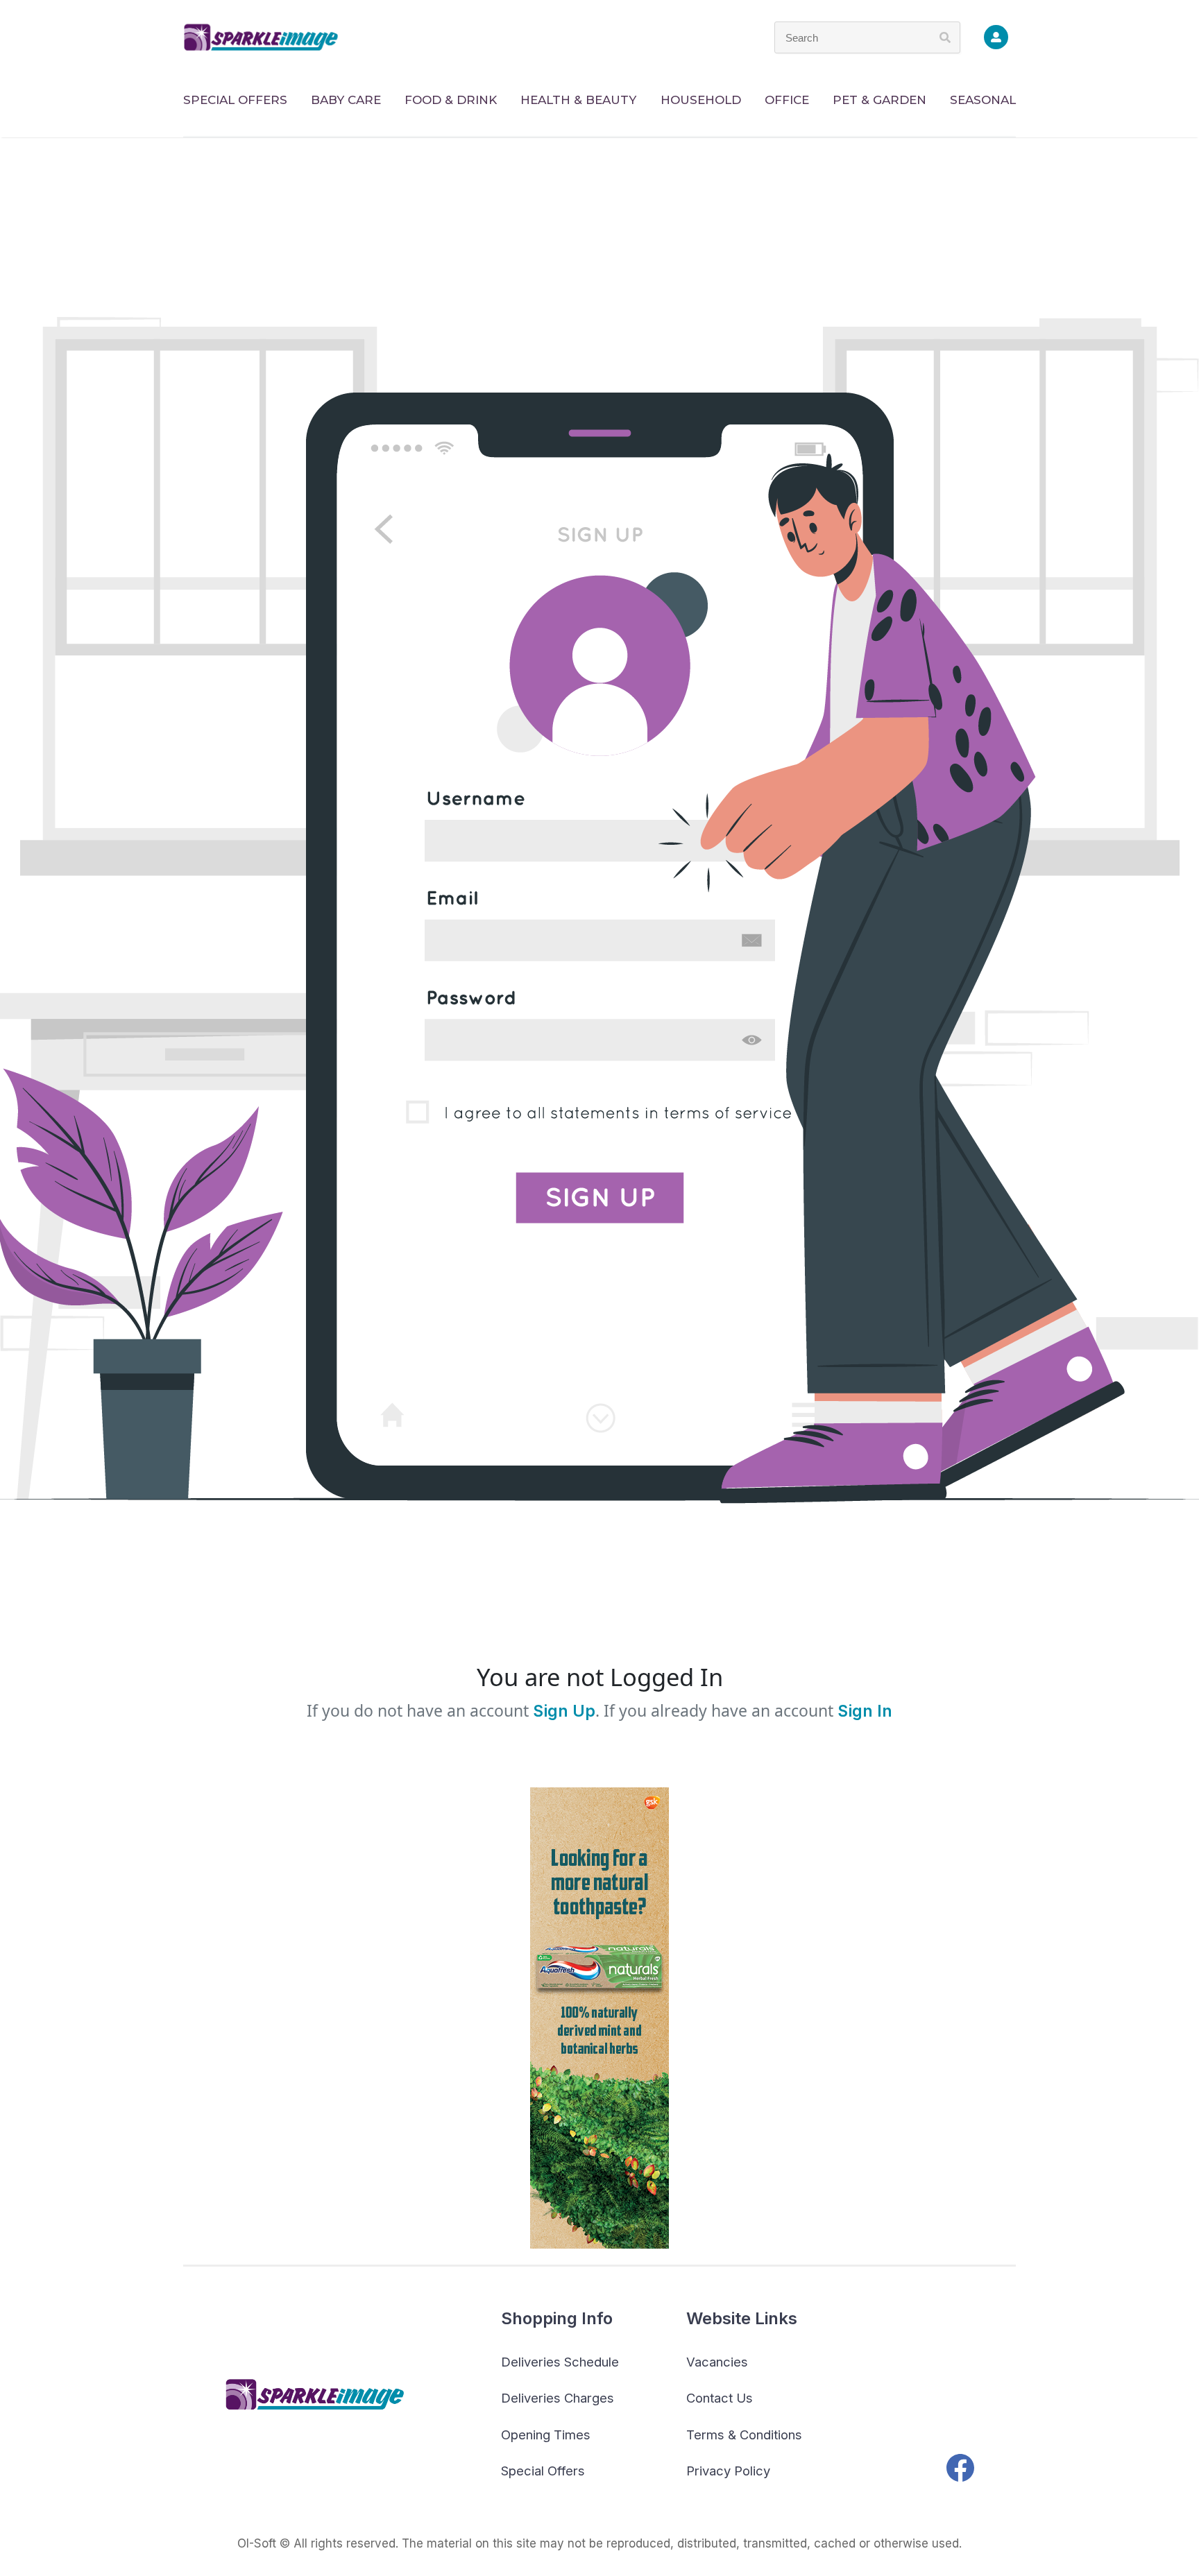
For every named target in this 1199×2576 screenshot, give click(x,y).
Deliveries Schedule (560, 2362)
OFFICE (787, 100)
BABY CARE (346, 100)
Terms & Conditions (744, 2435)
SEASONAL (983, 100)
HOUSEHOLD (701, 100)
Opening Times (546, 2435)
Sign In (865, 1711)
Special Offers (543, 2471)
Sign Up (562, 1711)
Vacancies (717, 2362)
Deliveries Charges (558, 2398)
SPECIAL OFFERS (235, 100)
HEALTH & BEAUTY (578, 100)
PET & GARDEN (879, 100)
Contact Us (720, 2398)
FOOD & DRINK (451, 100)
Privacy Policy (728, 2471)
